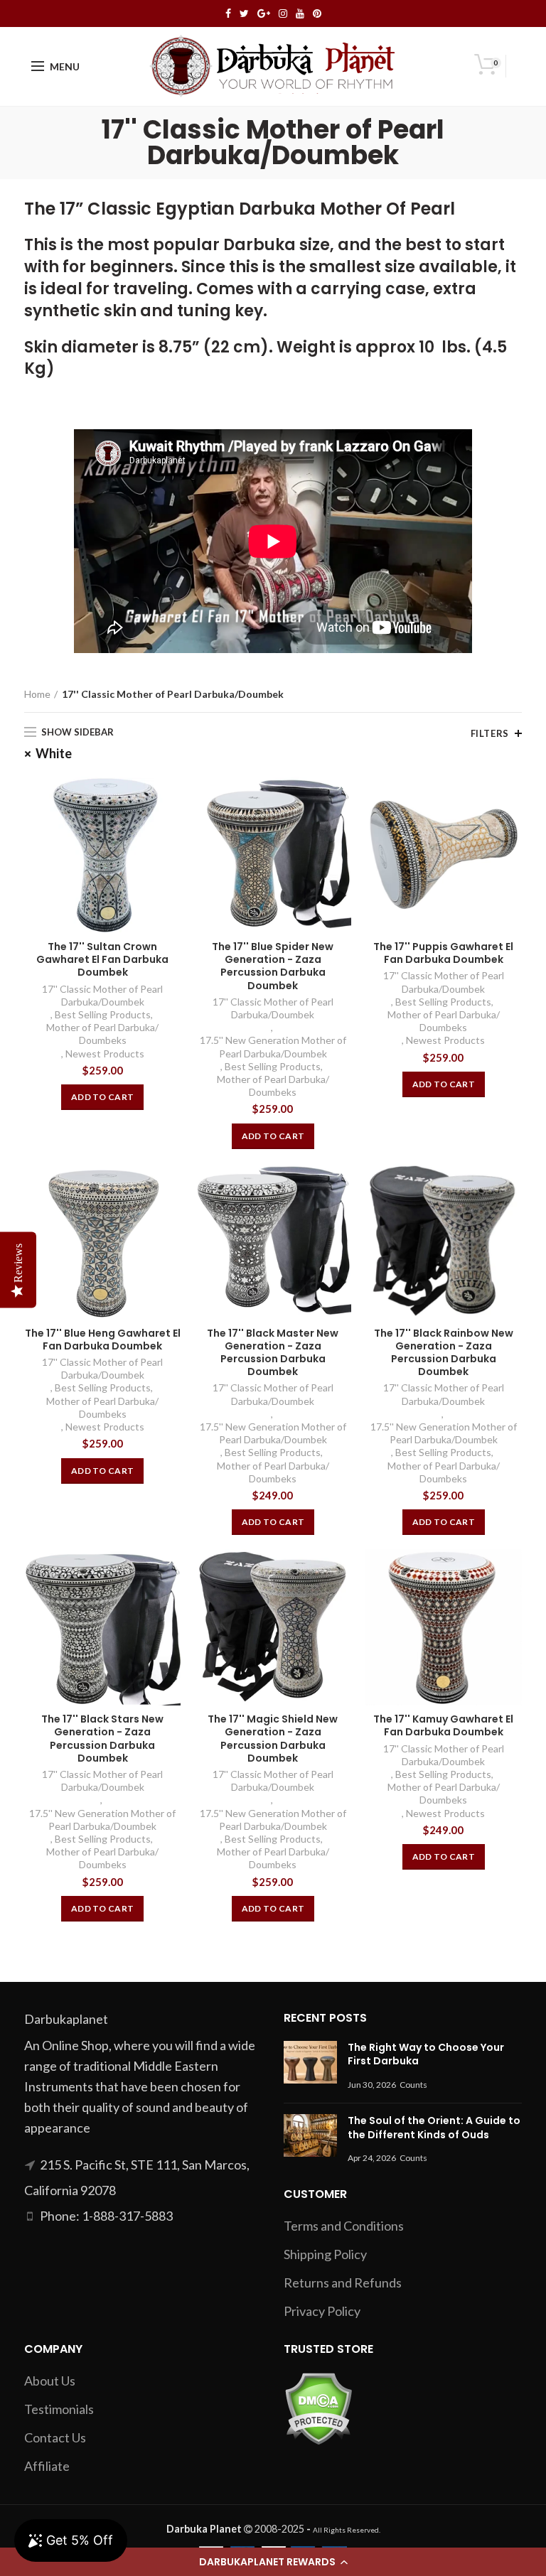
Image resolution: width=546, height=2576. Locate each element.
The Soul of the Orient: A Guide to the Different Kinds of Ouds (434, 2128)
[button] (273, 2562)
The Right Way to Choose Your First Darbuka (426, 2054)
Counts (413, 2085)
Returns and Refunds (343, 2283)
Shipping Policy (325, 2254)
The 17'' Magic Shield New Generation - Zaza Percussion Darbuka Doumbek (273, 1739)
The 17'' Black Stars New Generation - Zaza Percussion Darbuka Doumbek (102, 1739)
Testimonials (59, 2409)
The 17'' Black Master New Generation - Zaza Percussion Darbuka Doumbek (273, 1353)
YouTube (300, 14)
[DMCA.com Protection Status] (318, 2407)
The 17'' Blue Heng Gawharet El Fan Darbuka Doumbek (103, 1340)
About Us (50, 2381)
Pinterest (317, 14)
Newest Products (105, 1053)
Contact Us (55, 2437)
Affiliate (47, 2466)
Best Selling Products (103, 1014)
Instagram (283, 14)
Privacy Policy (322, 2311)
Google (264, 14)
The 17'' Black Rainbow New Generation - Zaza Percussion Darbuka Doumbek (444, 1353)
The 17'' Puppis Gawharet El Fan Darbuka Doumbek (443, 953)
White (54, 753)
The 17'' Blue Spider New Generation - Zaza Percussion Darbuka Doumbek (273, 966)
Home (37, 694)
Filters (490, 733)
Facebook (228, 14)
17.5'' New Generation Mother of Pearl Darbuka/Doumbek (273, 1046)
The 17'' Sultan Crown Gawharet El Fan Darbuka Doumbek (102, 960)
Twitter (244, 14)
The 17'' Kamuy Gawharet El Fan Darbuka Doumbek (443, 1725)
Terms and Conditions (344, 2226)
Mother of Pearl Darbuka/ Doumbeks (102, 1034)
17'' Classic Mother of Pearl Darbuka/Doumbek (102, 995)
